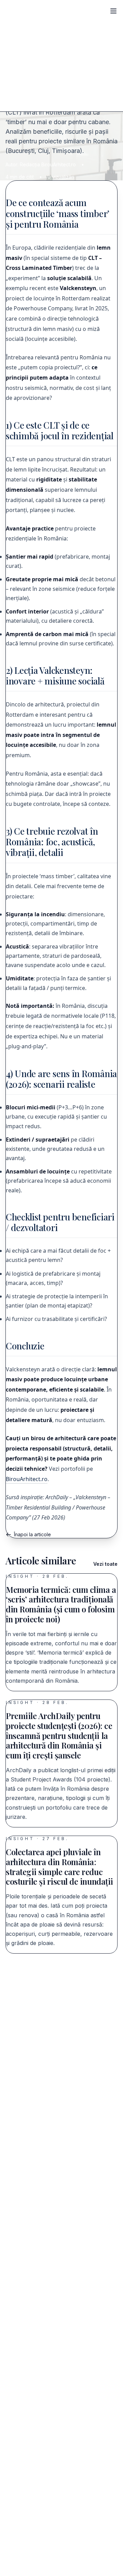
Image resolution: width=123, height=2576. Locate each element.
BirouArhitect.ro (27, 1479)
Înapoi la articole (32, 1534)
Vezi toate (105, 1564)
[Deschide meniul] (113, 11)
